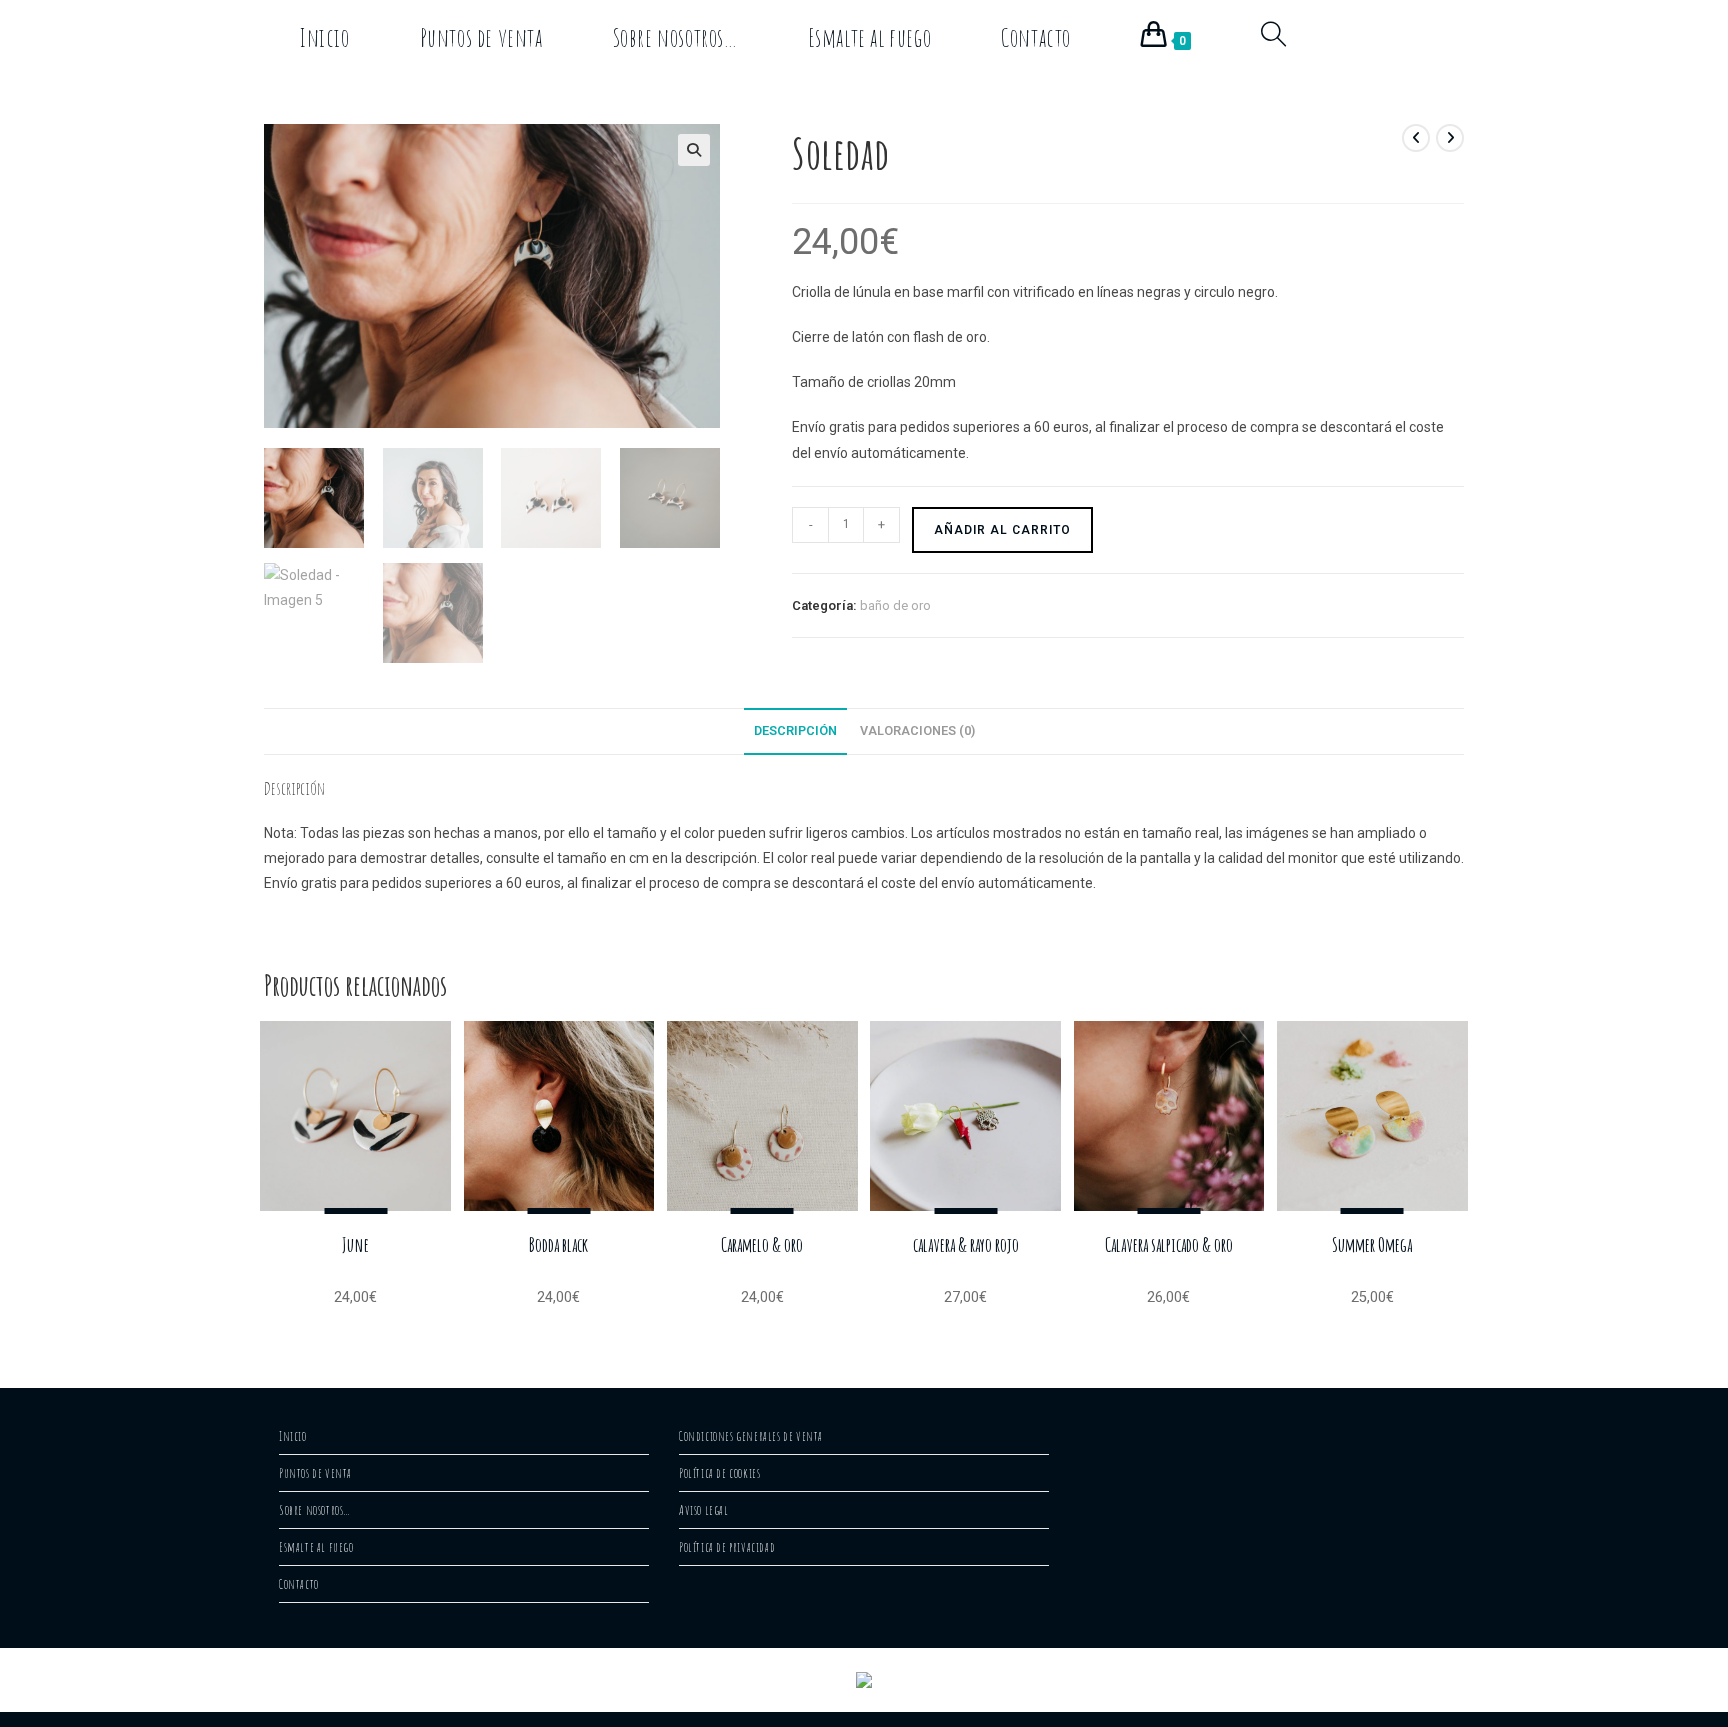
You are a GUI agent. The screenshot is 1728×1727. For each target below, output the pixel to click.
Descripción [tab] (795, 730)
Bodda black (558, 1245)
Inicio (293, 1436)
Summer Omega (1372, 1245)
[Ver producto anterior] (1416, 138)
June (355, 1245)
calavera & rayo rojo (966, 1245)
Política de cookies (719, 1473)
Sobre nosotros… (315, 1510)
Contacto (299, 1584)
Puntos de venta (315, 1473)
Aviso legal (704, 1510)
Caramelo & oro (762, 1245)
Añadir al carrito (1002, 530)
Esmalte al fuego (316, 1547)
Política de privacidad (727, 1547)
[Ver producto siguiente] (1450, 138)
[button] (694, 150)
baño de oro (895, 605)
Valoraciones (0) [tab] (917, 730)
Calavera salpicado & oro (1169, 1245)
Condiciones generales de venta (751, 1436)
